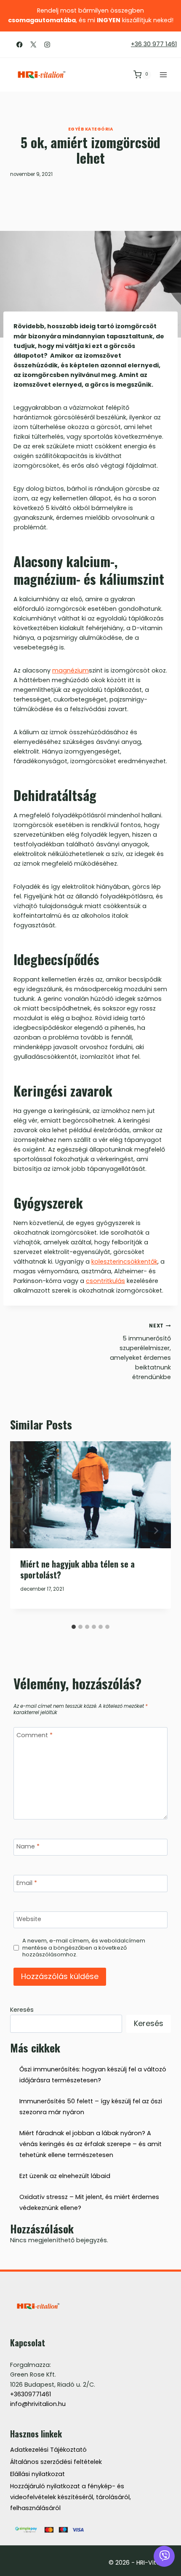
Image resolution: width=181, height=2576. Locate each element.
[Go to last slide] (25, 1531)
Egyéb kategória (91, 129)
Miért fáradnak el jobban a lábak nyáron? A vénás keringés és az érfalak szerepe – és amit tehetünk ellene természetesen (90, 2144)
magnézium (71, 670)
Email (27, 1883)
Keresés (22, 2010)
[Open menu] (163, 75)
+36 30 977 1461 (154, 44)
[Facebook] (20, 44)
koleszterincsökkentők (124, 1262)
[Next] (156, 1531)
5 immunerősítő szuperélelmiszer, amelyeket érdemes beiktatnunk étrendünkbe (140, 1352)
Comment (35, 1735)
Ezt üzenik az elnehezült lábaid (65, 2176)
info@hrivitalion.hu (38, 2404)
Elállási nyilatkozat (37, 2474)
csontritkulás (105, 1281)
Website (29, 1919)
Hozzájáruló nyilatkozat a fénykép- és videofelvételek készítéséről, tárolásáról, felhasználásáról (71, 2497)
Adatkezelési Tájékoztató (48, 2450)
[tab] (74, 1627)
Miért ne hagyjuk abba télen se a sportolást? (77, 1569)
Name (28, 1847)
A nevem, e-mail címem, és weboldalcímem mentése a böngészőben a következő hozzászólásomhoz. (84, 1948)
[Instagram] (47, 44)
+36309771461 (31, 2394)
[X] (33, 44)
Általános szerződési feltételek (56, 2462)
